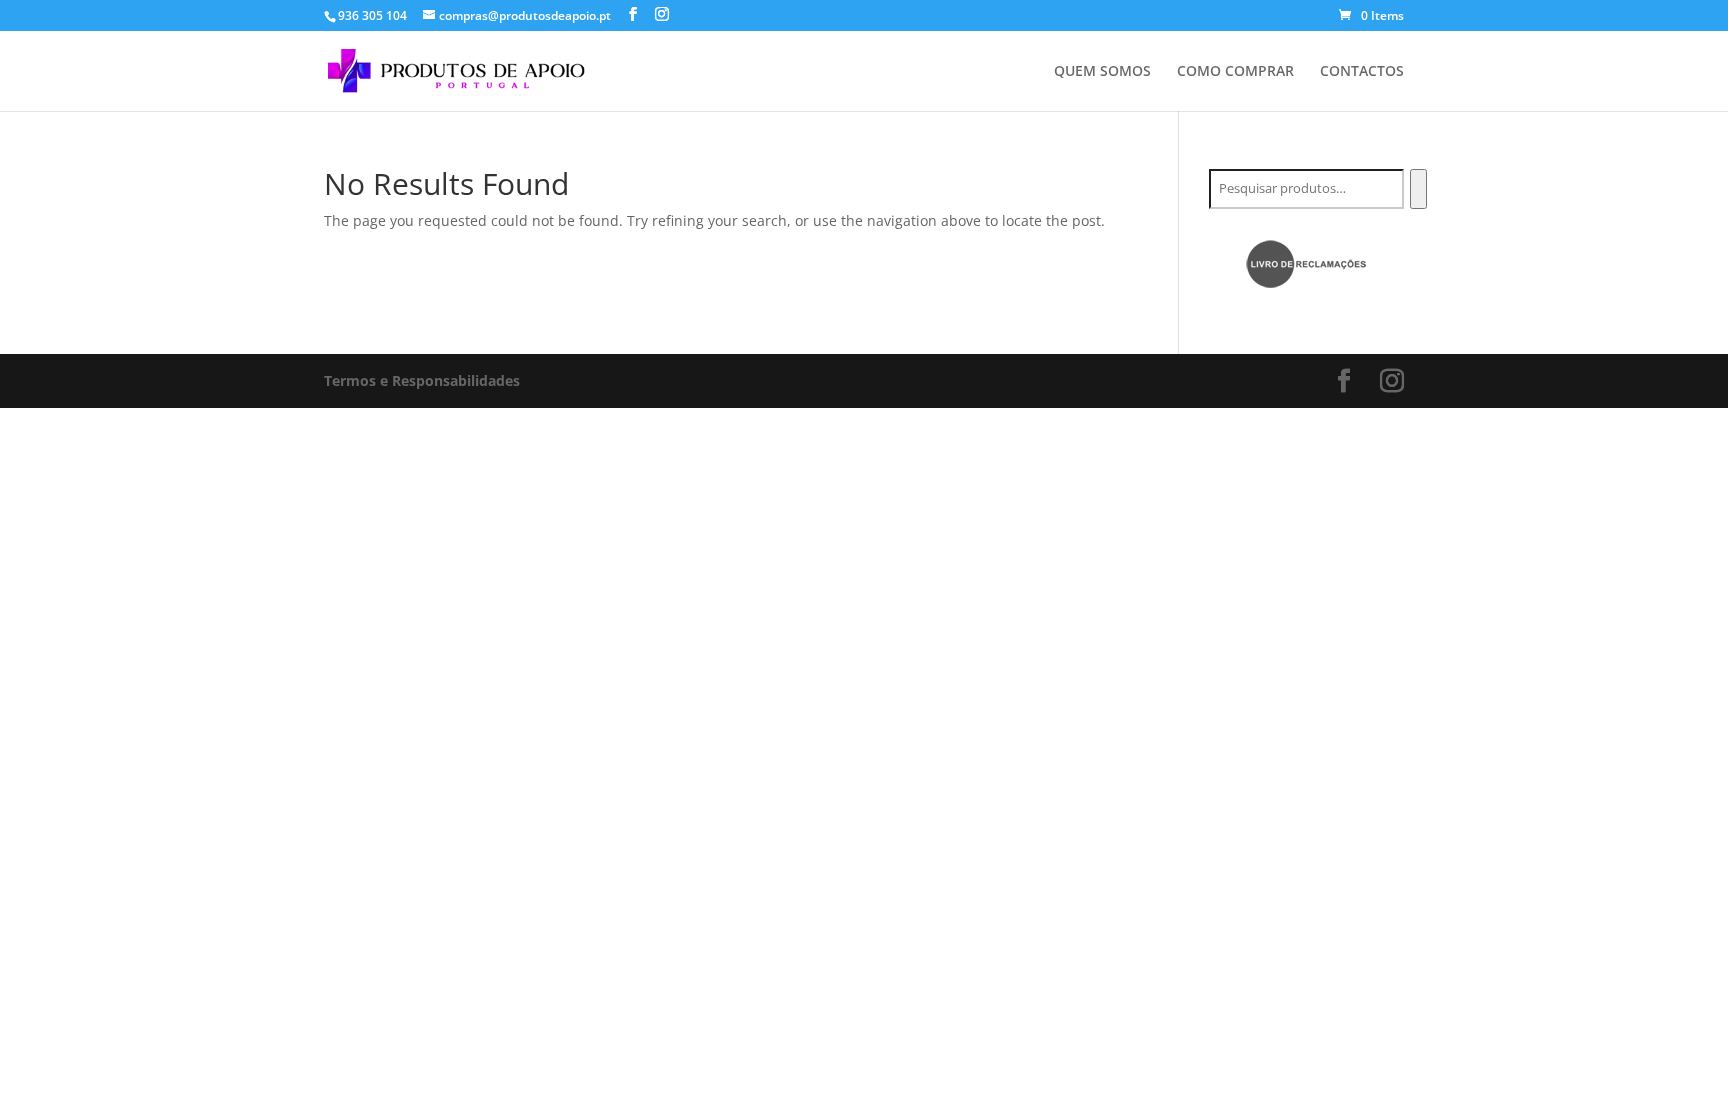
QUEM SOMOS (1102, 72)
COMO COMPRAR (1235, 72)
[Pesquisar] (1418, 189)
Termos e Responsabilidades (422, 380)
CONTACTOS (1362, 72)
